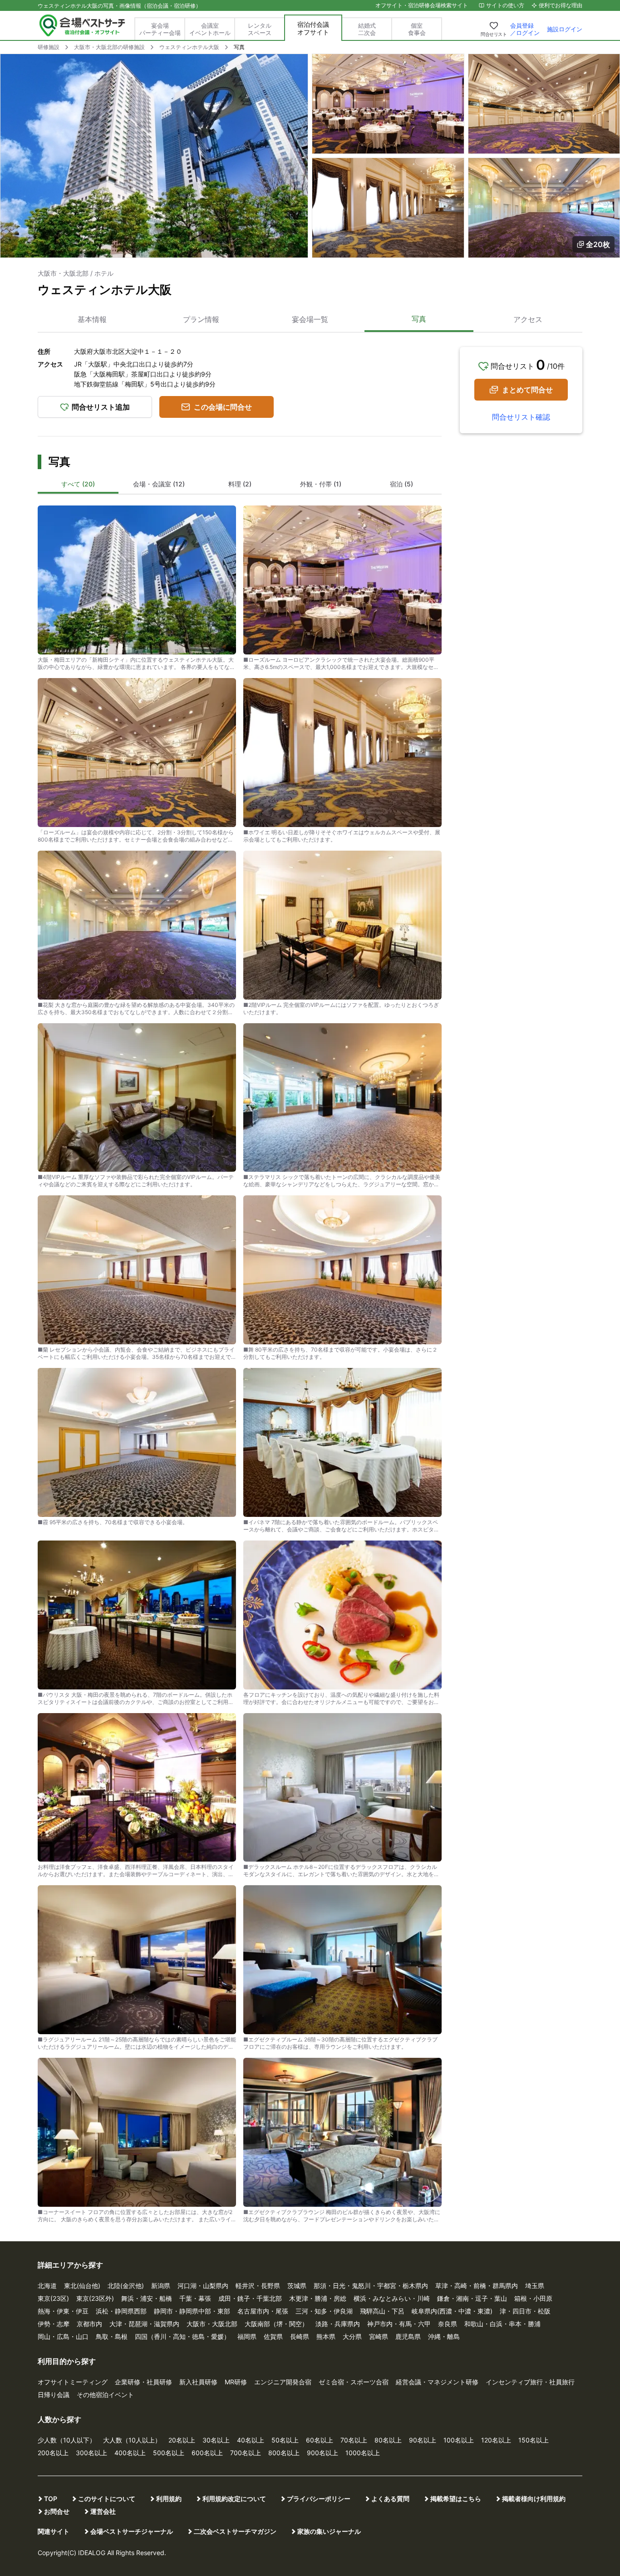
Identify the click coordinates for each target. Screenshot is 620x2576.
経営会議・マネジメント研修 (437, 2382)
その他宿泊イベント (105, 2395)
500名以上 (169, 2453)
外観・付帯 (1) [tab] (321, 484)
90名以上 (423, 2440)
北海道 (47, 2286)
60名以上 (320, 2440)
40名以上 (251, 2440)
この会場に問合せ (223, 407)
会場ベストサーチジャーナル (132, 2531)
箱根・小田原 (533, 2298)
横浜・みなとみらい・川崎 (392, 2298)
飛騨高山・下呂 (382, 2311)
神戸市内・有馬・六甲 (399, 2324)
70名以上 (354, 2440)
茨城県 (297, 2286)
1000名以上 (363, 2453)
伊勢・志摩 (54, 2324)
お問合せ (57, 2511)
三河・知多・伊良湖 (324, 2311)
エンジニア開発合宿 (283, 2382)
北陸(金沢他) (126, 2286)
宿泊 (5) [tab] (401, 484)
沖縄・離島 (444, 2336)
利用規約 (169, 2499)
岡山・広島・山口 (63, 2336)
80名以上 (388, 2440)
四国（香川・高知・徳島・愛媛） (182, 2336)
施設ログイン (565, 29)
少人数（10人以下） (67, 2440)
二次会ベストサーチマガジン (235, 2531)
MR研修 (236, 2382)
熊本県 (326, 2336)
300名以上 (91, 2453)
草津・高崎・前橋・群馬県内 (477, 2286)
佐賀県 (273, 2336)
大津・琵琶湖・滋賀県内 (144, 2324)
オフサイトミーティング (73, 2382)
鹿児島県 (408, 2336)
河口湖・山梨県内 (203, 2286)
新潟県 (161, 2286)
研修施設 (49, 47)
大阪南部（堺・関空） (276, 2324)
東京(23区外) (95, 2298)
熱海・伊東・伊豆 (63, 2311)
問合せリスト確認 (521, 417)
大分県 (352, 2336)
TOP (51, 2499)
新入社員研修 (198, 2382)
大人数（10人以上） (132, 2440)
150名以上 (534, 2440)
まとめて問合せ (527, 390)
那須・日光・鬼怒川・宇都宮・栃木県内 (371, 2286)
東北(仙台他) (82, 2286)
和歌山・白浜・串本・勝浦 (502, 2324)
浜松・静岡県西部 (121, 2311)
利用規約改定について (234, 2499)
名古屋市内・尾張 (263, 2311)
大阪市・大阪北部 (212, 2324)
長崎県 (300, 2336)
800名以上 (284, 2453)
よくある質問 (390, 2499)
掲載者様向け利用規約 (534, 2499)
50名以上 (285, 2440)
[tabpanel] (240, 1361)
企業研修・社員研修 (143, 2382)
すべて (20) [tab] (78, 484)
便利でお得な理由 (561, 5)
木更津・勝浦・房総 (318, 2298)
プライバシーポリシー (319, 2499)
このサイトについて (107, 2499)
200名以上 (53, 2453)
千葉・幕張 (195, 2298)
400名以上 (130, 2453)
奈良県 (448, 2324)
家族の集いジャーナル (329, 2531)
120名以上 (496, 2440)
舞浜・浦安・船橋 (147, 2298)
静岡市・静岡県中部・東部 (192, 2311)
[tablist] (240, 485)
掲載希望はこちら (456, 2499)
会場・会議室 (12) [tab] (159, 484)
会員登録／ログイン (525, 29)
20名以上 (182, 2440)
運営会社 (103, 2511)
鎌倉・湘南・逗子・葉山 (472, 2298)
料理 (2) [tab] (240, 484)
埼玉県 (535, 2286)
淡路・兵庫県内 (338, 2324)
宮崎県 (379, 2336)
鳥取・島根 (112, 2336)
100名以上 (459, 2440)
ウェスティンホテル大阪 (189, 47)
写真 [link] (239, 47)
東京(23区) (53, 2298)
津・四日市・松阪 (525, 2311)
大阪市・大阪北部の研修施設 (109, 47)
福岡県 (247, 2336)
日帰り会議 (54, 2395)
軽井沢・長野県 (258, 2286)
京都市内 (89, 2324)
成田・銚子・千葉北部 (250, 2298)
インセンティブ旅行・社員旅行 (530, 2382)
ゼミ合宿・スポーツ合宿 (354, 2382)
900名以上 (322, 2453)
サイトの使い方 (505, 5)
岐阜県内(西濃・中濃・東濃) (452, 2311)
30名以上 (216, 2440)
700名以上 (246, 2453)
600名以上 (207, 2453)
